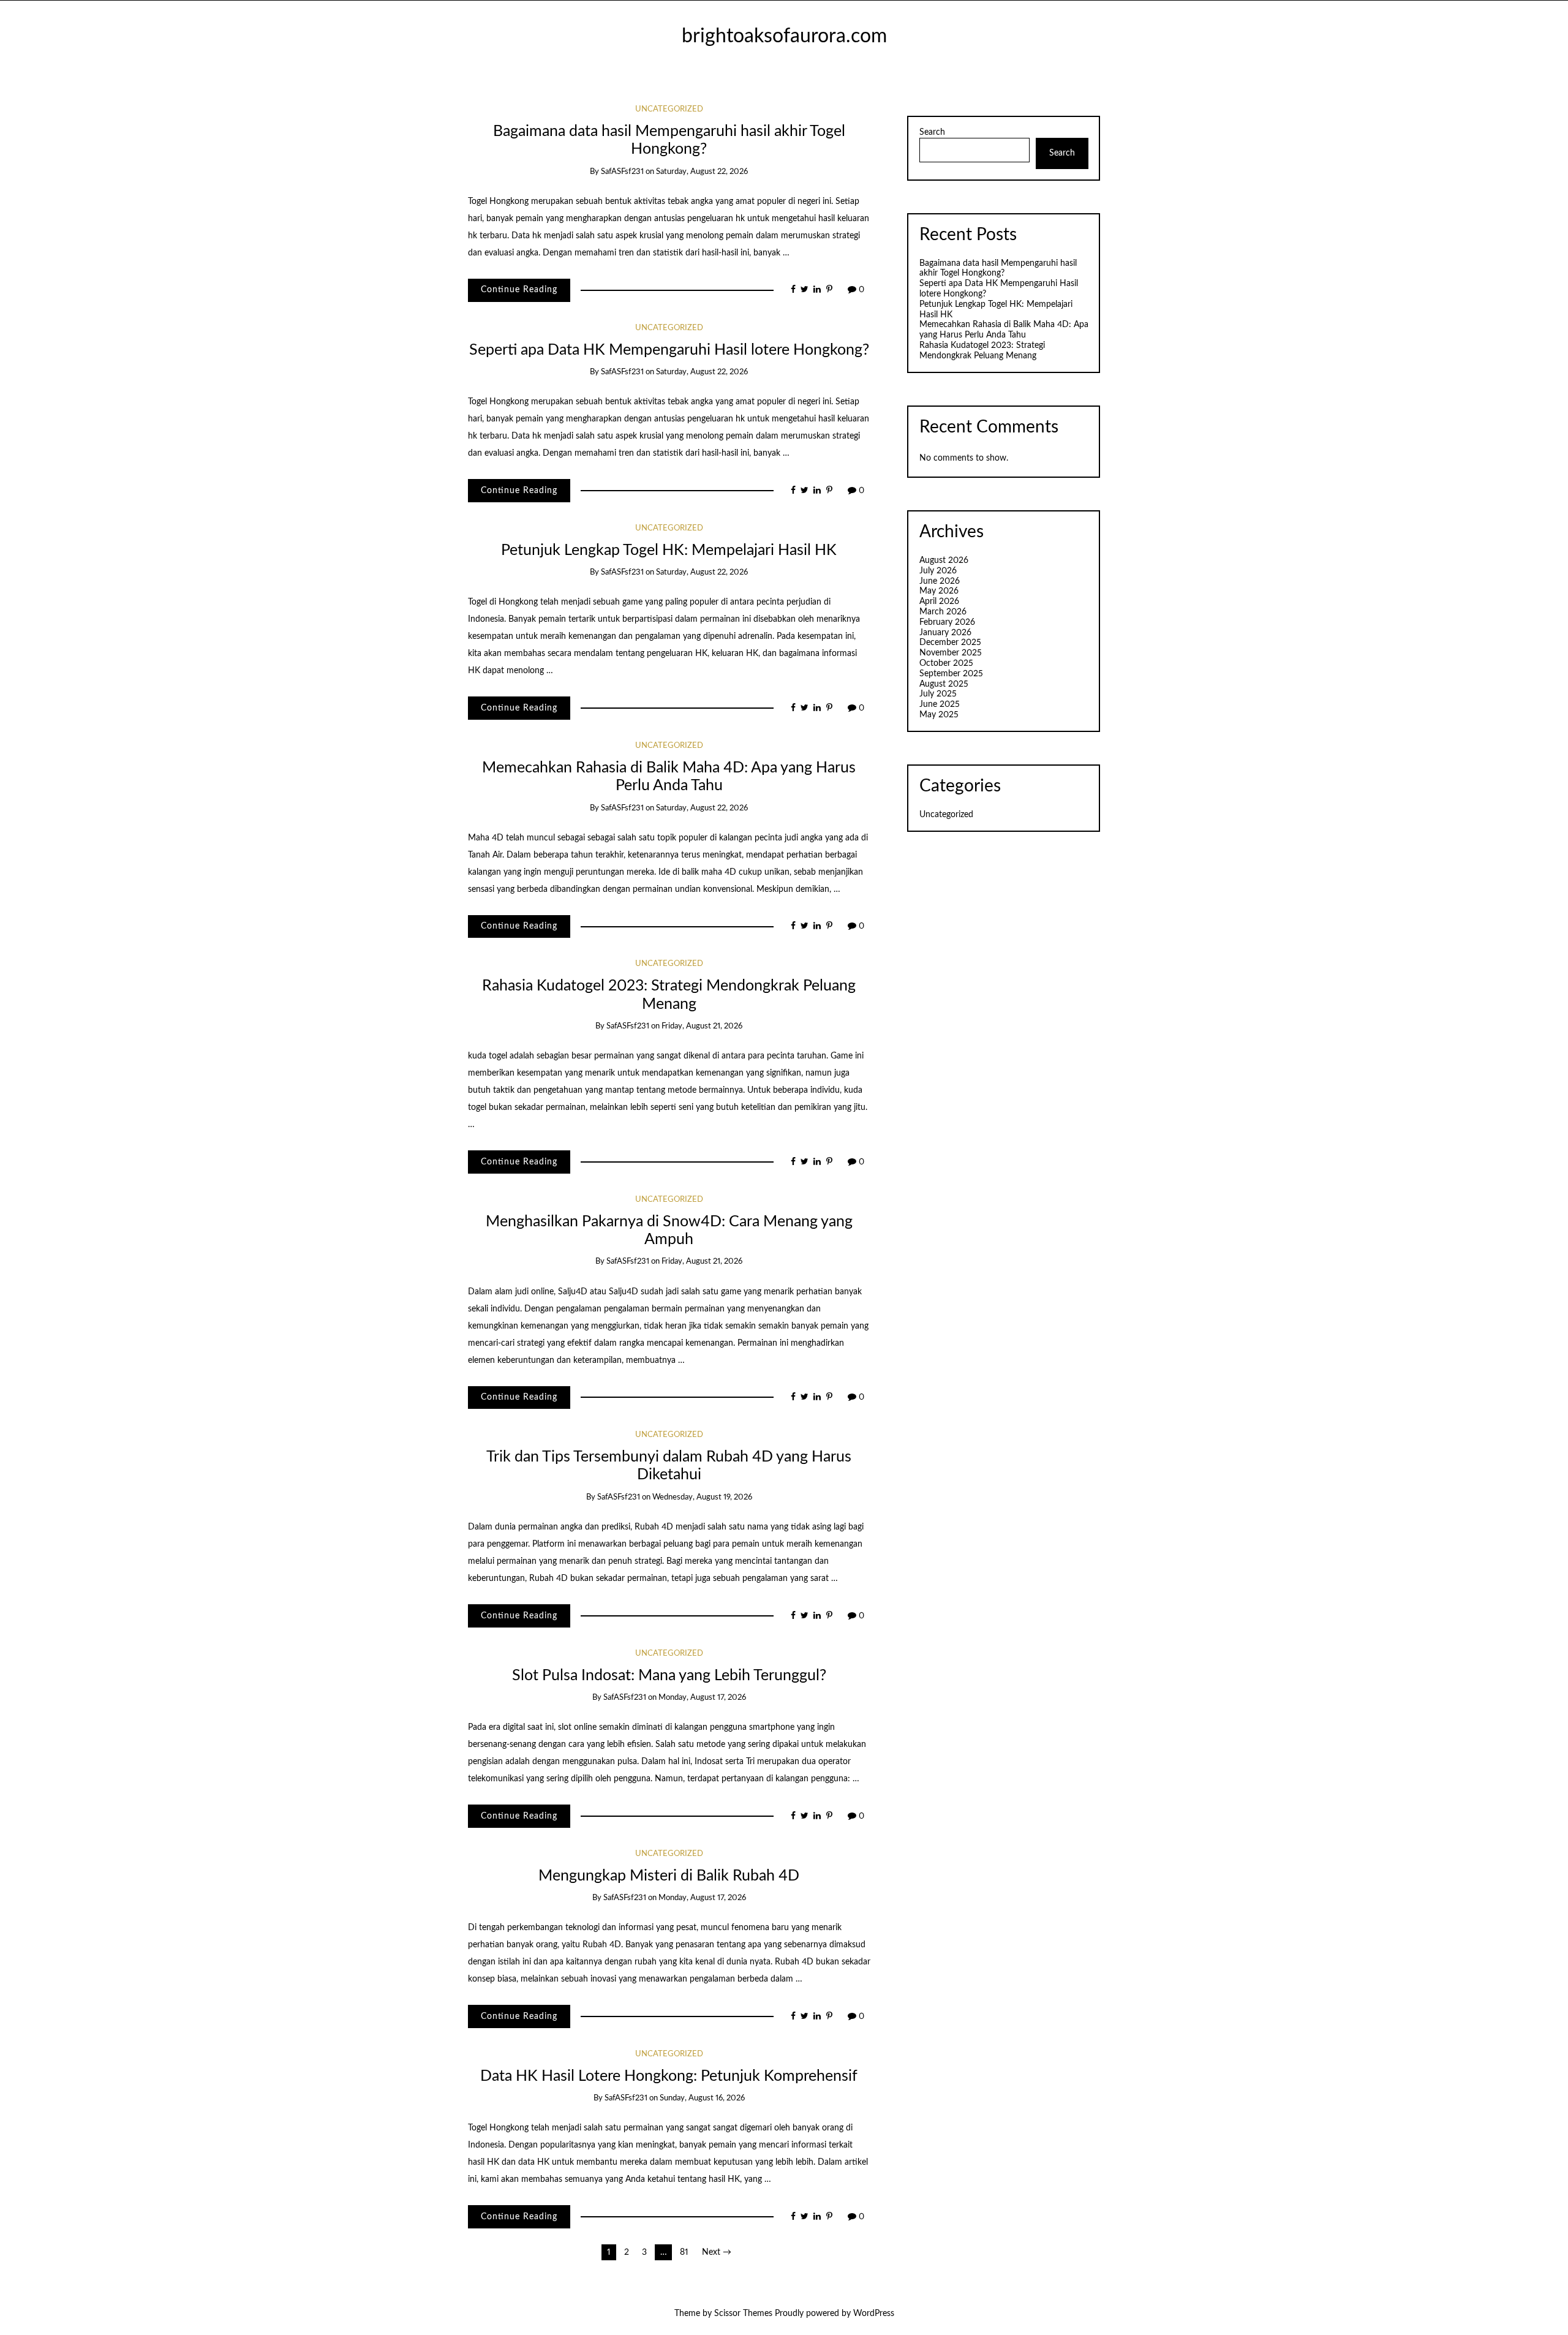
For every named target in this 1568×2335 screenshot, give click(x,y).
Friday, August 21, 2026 (702, 1026)
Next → (717, 2252)
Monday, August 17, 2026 (702, 1698)
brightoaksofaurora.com (784, 36)
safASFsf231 (622, 172)
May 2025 (939, 715)
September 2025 (951, 674)
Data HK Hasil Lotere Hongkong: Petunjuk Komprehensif (669, 2076)
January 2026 (945, 633)
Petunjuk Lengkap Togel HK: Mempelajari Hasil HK (669, 550)
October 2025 (946, 663)
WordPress (874, 2314)
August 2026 (944, 560)
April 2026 (939, 602)
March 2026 (943, 612)
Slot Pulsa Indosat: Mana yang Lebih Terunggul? (669, 1676)
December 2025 (950, 643)
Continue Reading (519, 290)
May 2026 (939, 591)
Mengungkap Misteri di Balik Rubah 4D (669, 1876)
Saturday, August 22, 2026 (702, 172)
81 (684, 2252)
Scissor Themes (743, 2314)
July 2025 (938, 694)
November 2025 (951, 653)
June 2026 (940, 581)
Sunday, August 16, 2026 (702, 2098)
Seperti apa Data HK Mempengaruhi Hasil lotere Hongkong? (669, 350)
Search (932, 132)
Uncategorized (669, 109)
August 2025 (944, 684)
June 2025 (940, 704)
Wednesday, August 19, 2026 (702, 1497)
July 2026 (938, 571)
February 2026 (947, 622)
